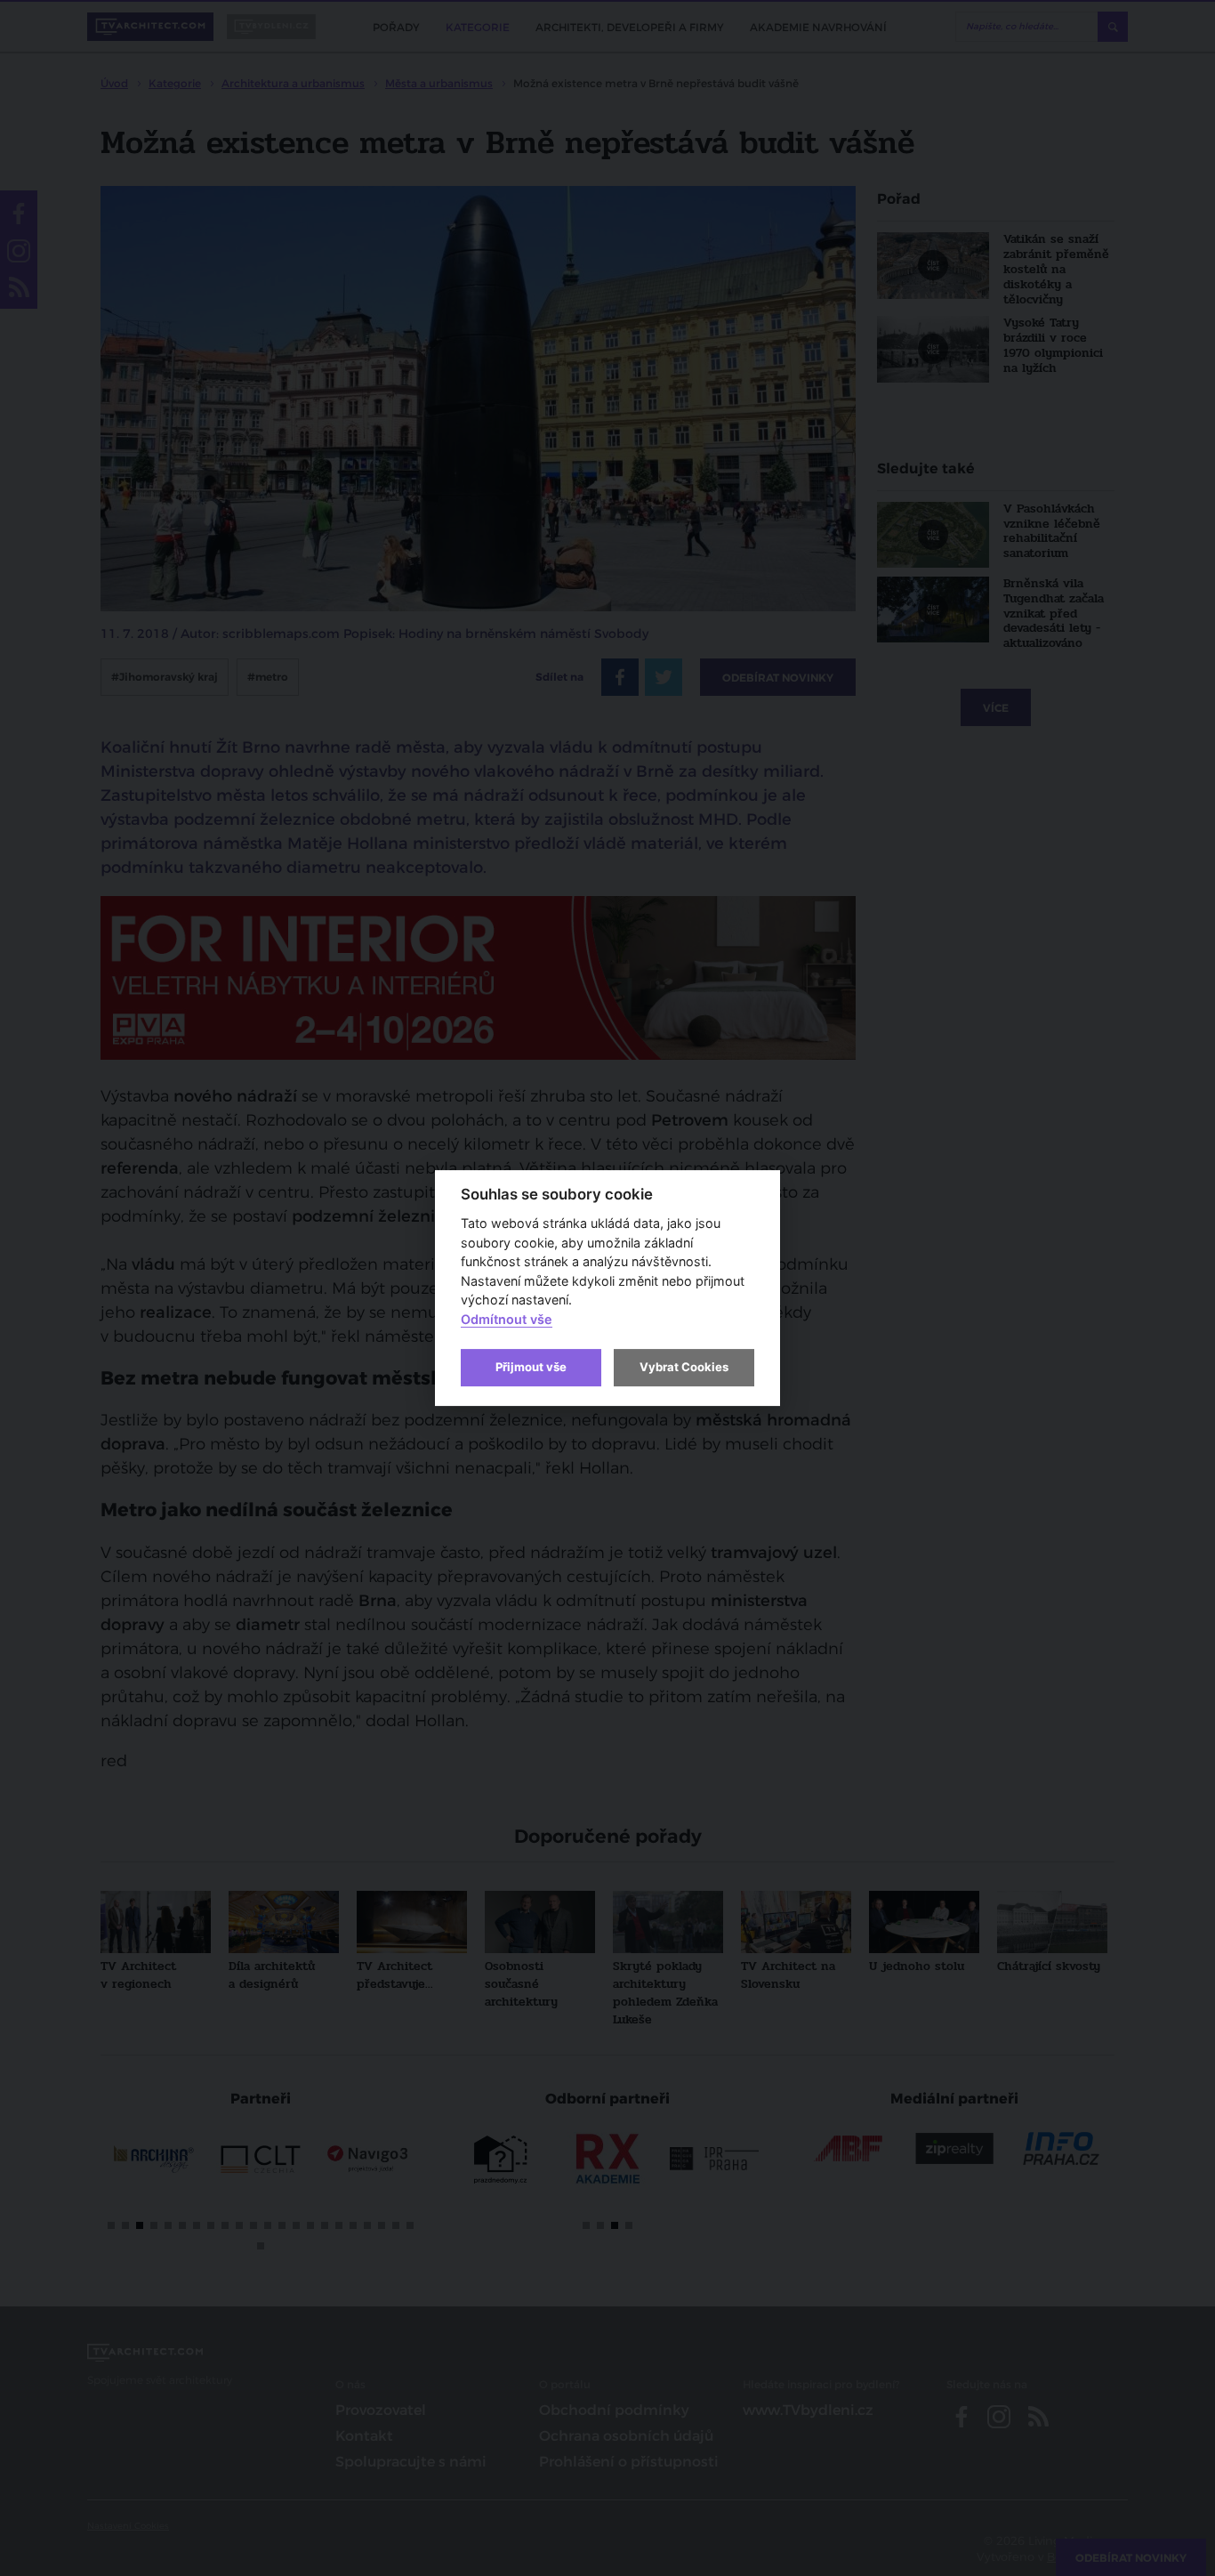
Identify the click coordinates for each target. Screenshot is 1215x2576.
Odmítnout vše (507, 1319)
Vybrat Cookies (684, 1367)
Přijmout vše (531, 1367)
